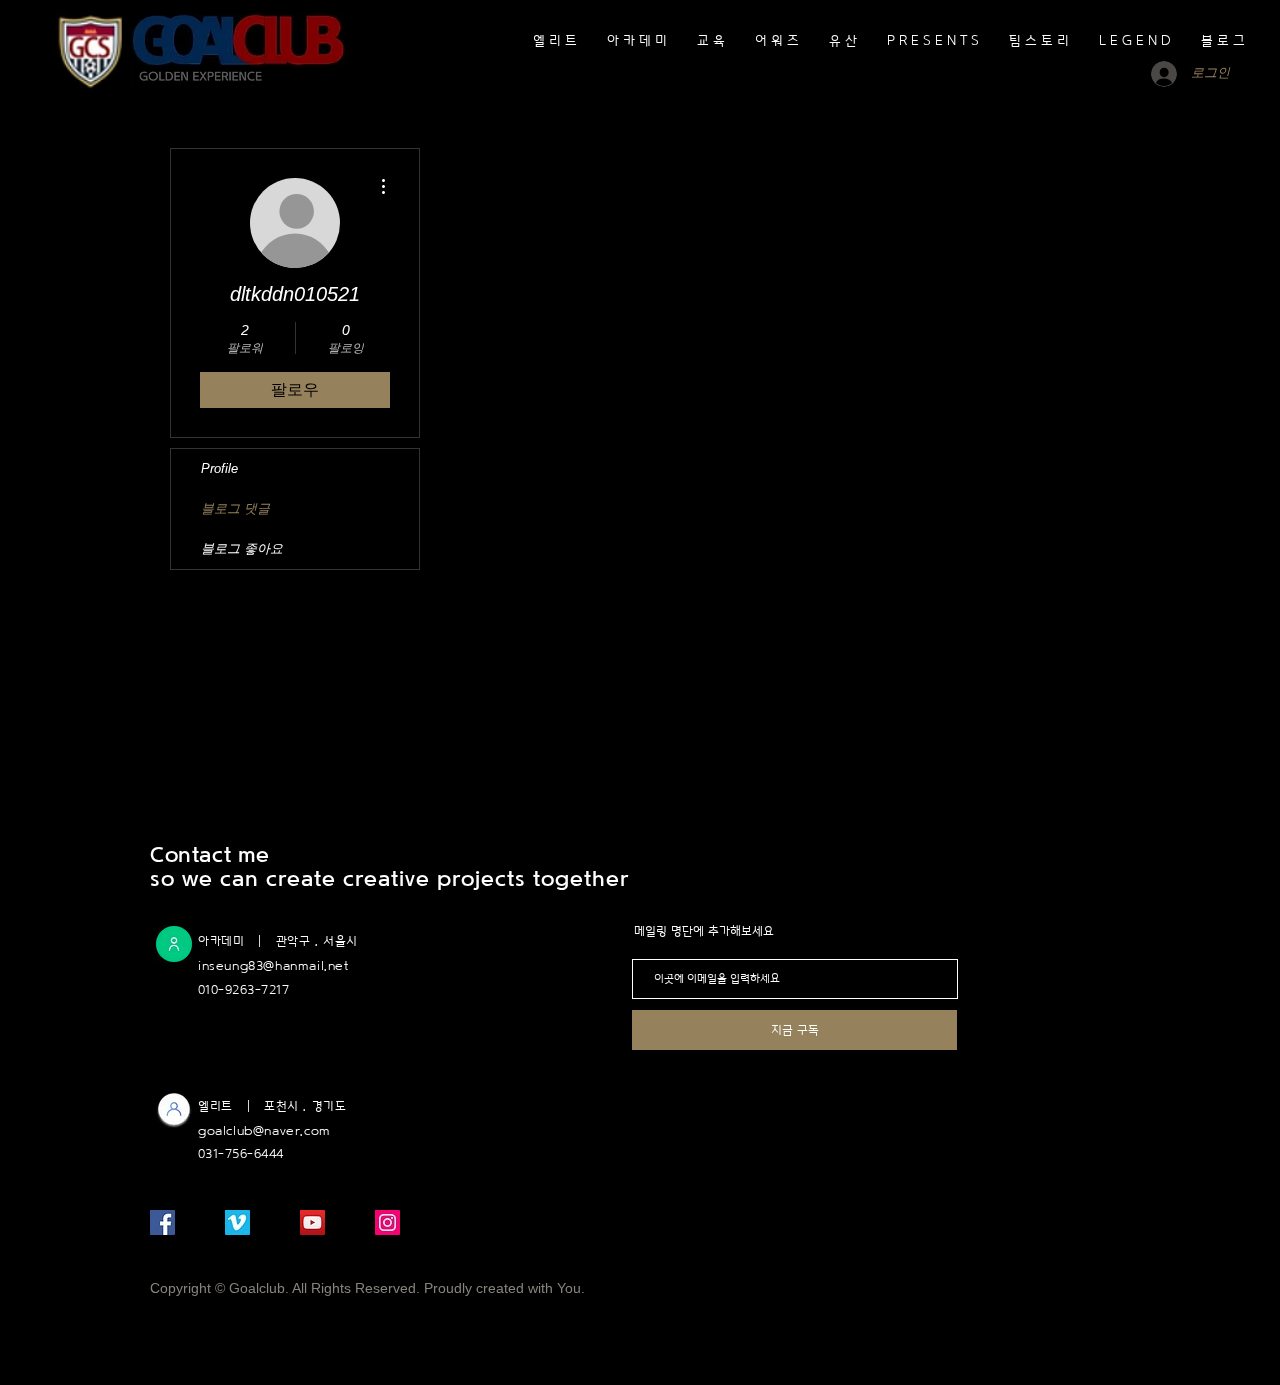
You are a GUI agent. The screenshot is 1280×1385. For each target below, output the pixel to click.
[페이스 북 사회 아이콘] (162, 1222)
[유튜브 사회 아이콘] (312, 1222)
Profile (219, 468)
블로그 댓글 (235, 508)
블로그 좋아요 (242, 548)
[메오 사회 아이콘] (237, 1222)
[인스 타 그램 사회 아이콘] (387, 1222)
